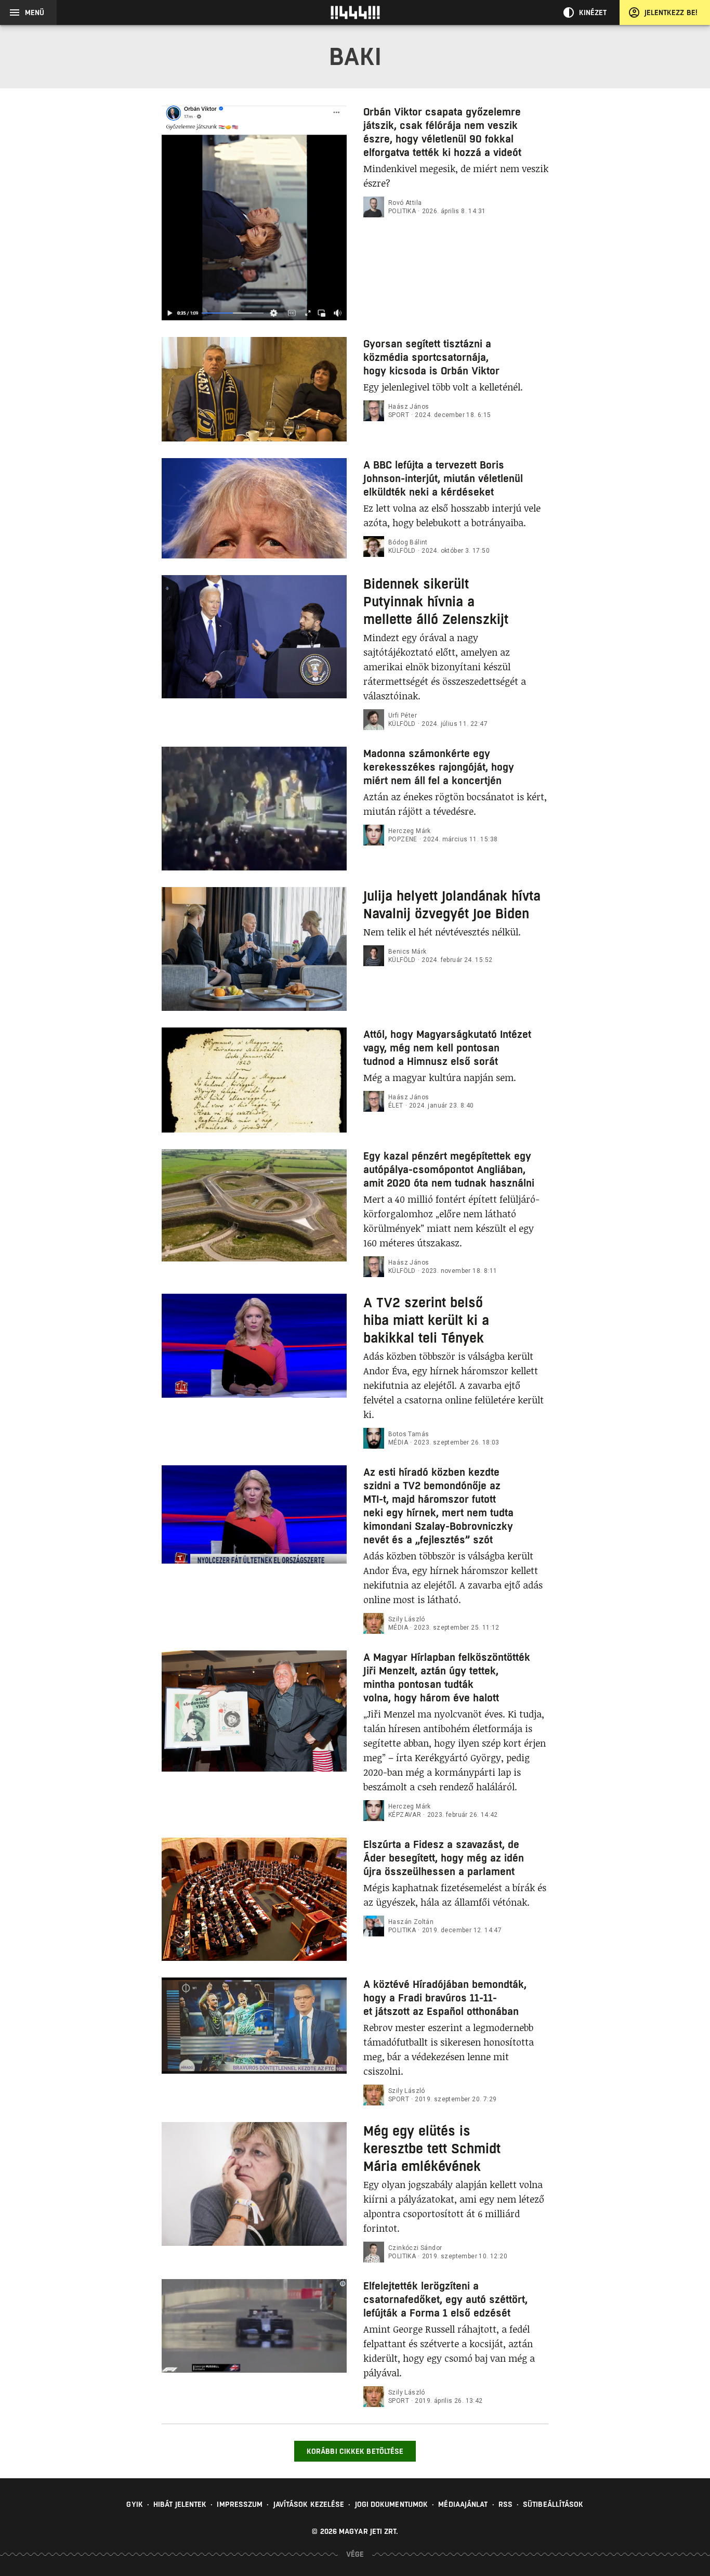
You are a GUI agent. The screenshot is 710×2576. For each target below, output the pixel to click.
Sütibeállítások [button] (553, 2504)
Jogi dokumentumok (392, 2504)
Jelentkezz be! (671, 12)
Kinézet (593, 12)
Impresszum (240, 2504)
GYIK (134, 2504)
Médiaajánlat (463, 2504)
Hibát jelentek (180, 2504)
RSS (505, 2504)
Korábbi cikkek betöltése (355, 2451)
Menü (35, 12)
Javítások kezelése (309, 2504)
